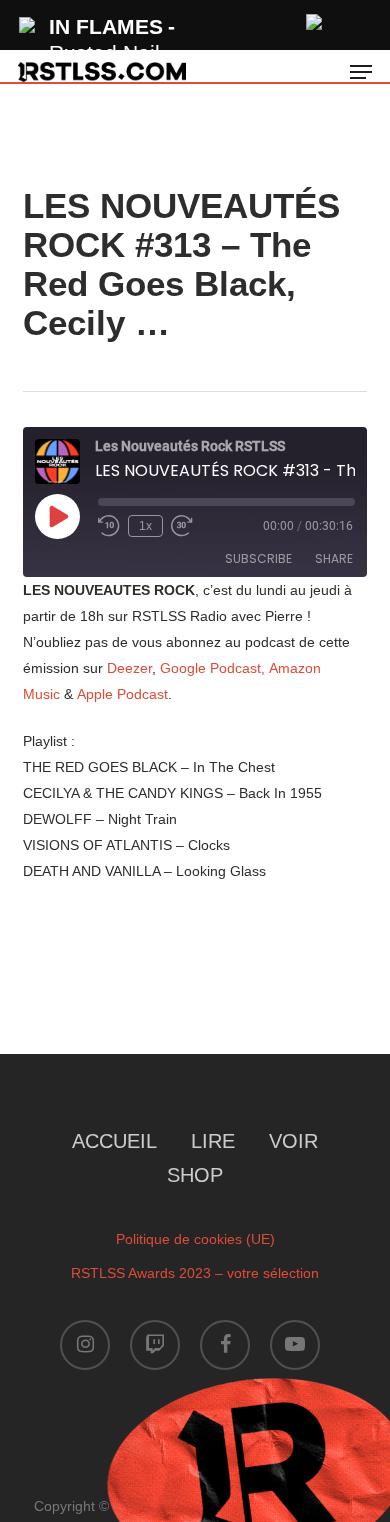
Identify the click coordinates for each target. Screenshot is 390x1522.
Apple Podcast (122, 694)
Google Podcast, (212, 668)
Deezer (129, 668)
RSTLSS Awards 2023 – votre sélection (195, 1273)
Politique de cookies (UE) (195, 1239)
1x (145, 526)
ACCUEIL (114, 1141)
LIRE (213, 1141)
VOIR (293, 1141)
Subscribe (258, 558)
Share (334, 558)
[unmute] (315, 19)
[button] (361, 72)
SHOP (195, 1175)
